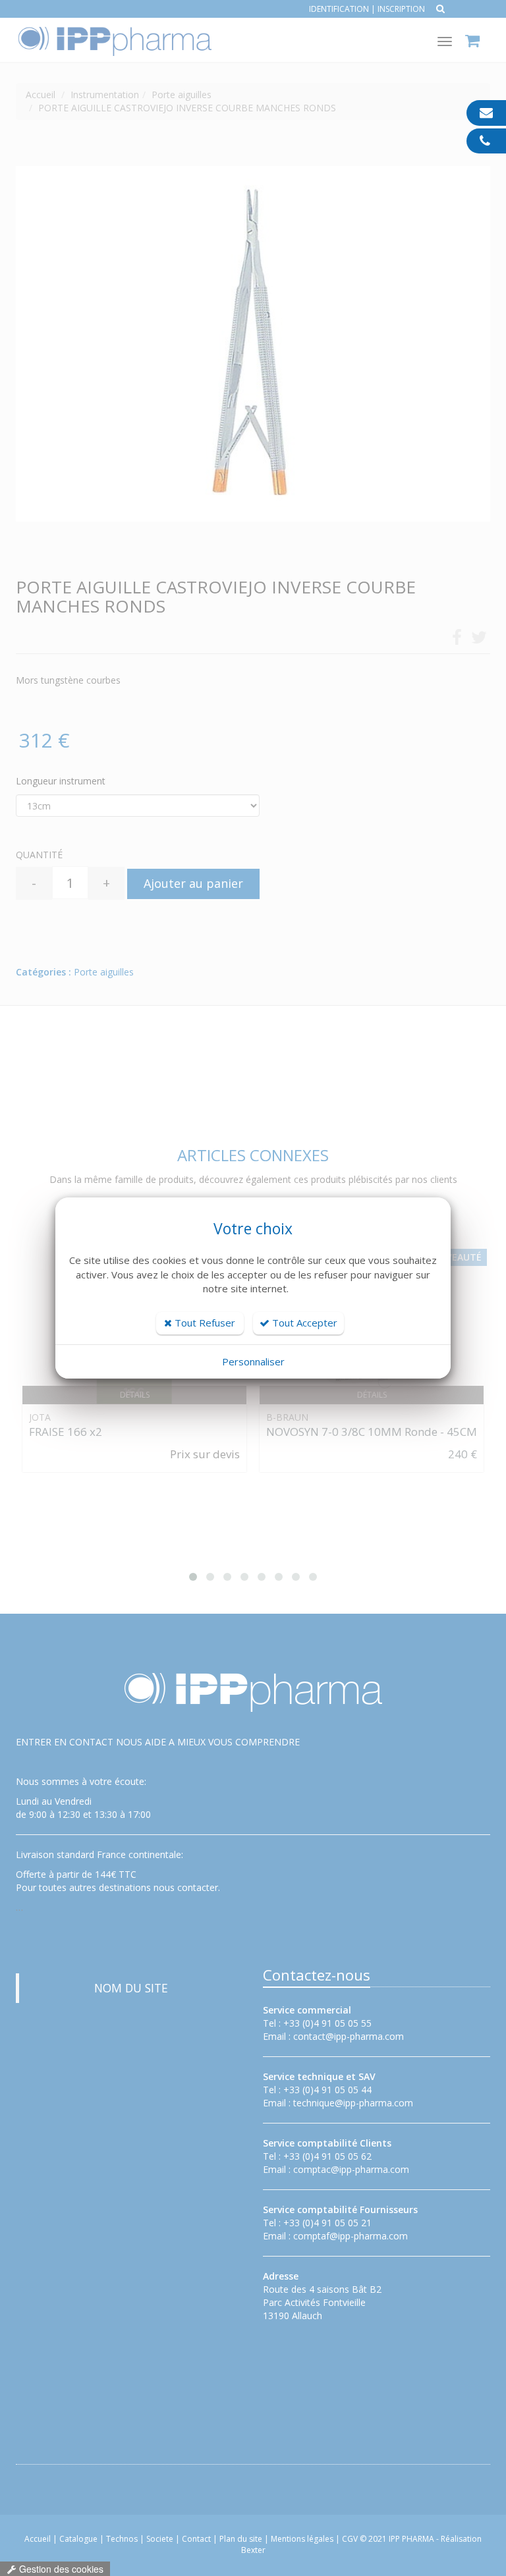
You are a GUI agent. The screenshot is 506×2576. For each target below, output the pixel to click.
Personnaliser (253, 1361)
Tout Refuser (204, 1323)
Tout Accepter (303, 1323)
